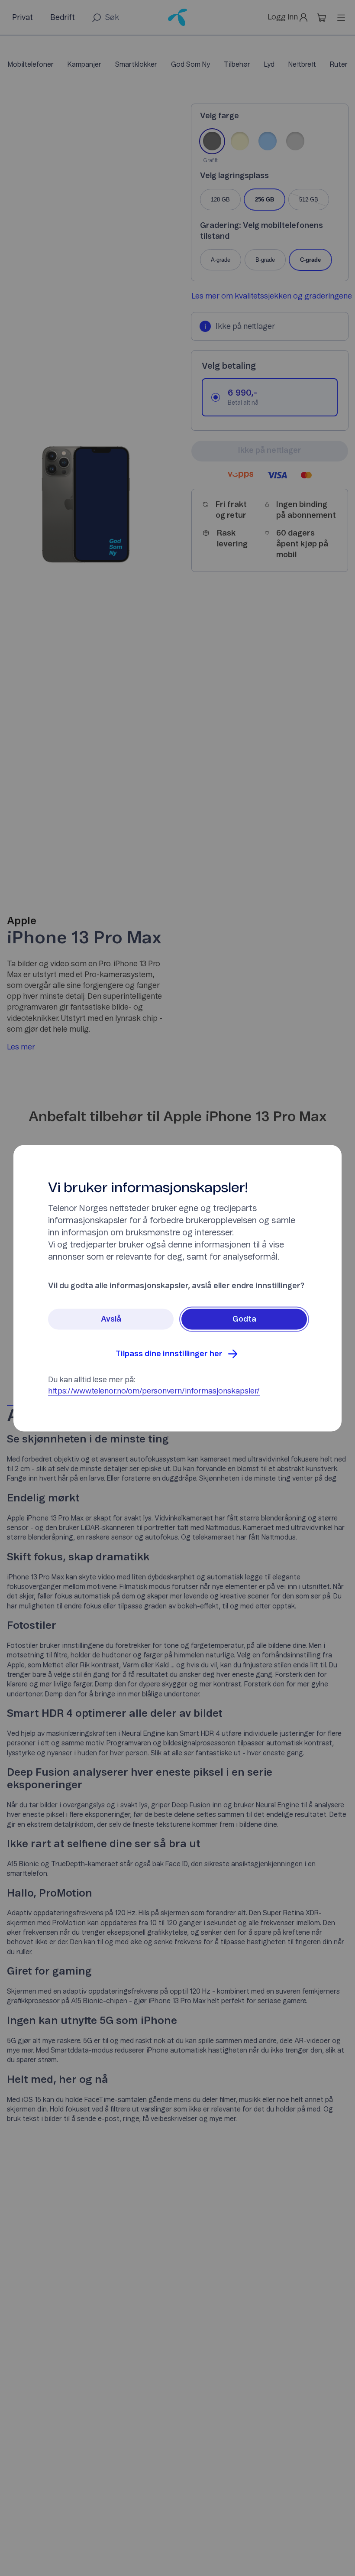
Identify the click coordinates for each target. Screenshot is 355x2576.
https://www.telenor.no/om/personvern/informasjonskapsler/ (154, 1391)
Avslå (111, 1319)
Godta (244, 1319)
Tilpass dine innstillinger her (169, 1354)
